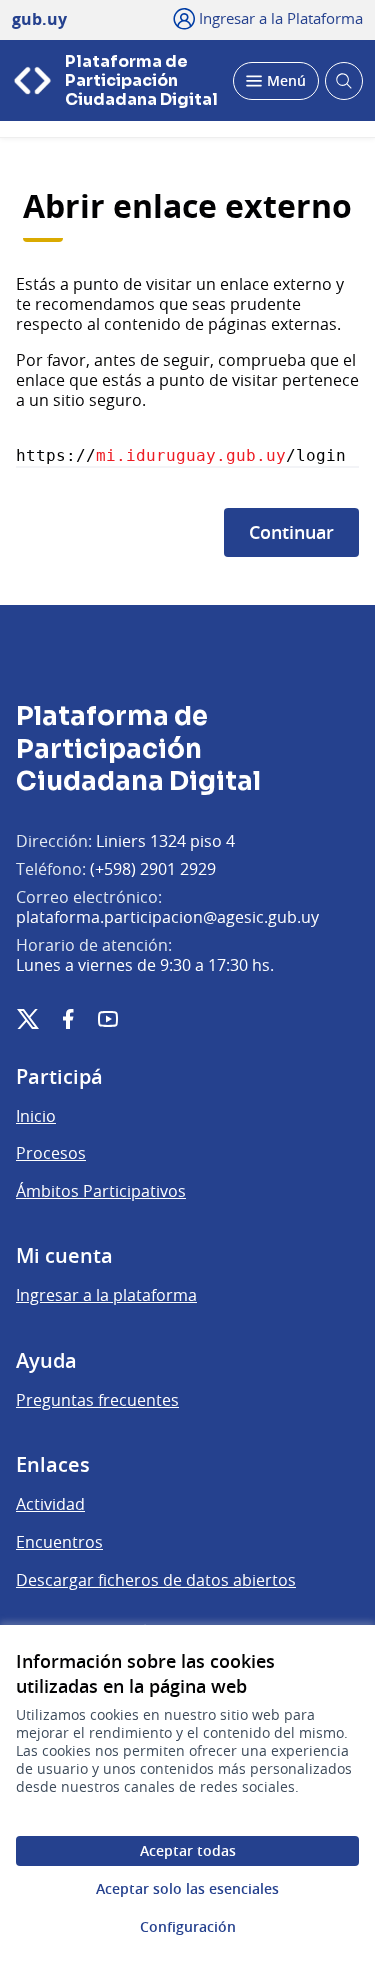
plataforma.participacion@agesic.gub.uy (167, 917)
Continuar (291, 532)
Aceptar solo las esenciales (187, 1888)
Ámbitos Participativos (101, 1191)
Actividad (50, 1504)
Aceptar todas (188, 1850)
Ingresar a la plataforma (106, 1295)
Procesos (51, 1153)
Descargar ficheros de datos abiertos (156, 1580)
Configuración (188, 1926)
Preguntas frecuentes (97, 1400)
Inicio (36, 1116)
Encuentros (59, 1542)
